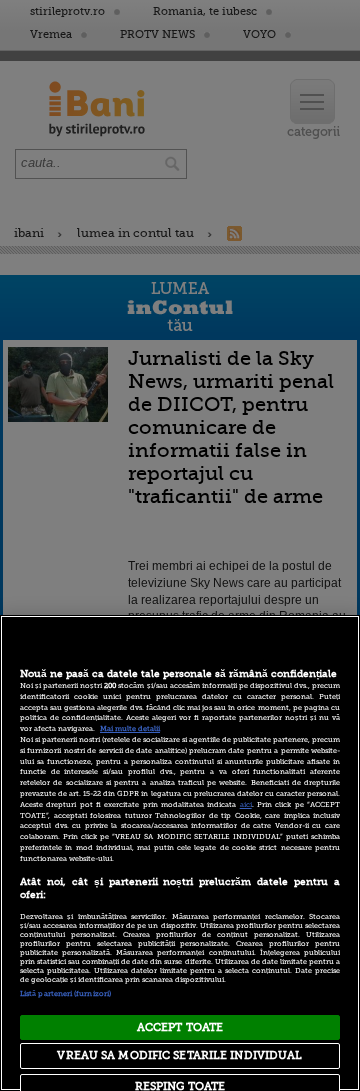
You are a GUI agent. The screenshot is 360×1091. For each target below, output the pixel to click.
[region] (180, 853)
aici (246, 805)
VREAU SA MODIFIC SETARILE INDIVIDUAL (179, 1055)
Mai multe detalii (130, 729)
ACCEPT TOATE (180, 1027)
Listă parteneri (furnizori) (65, 994)
